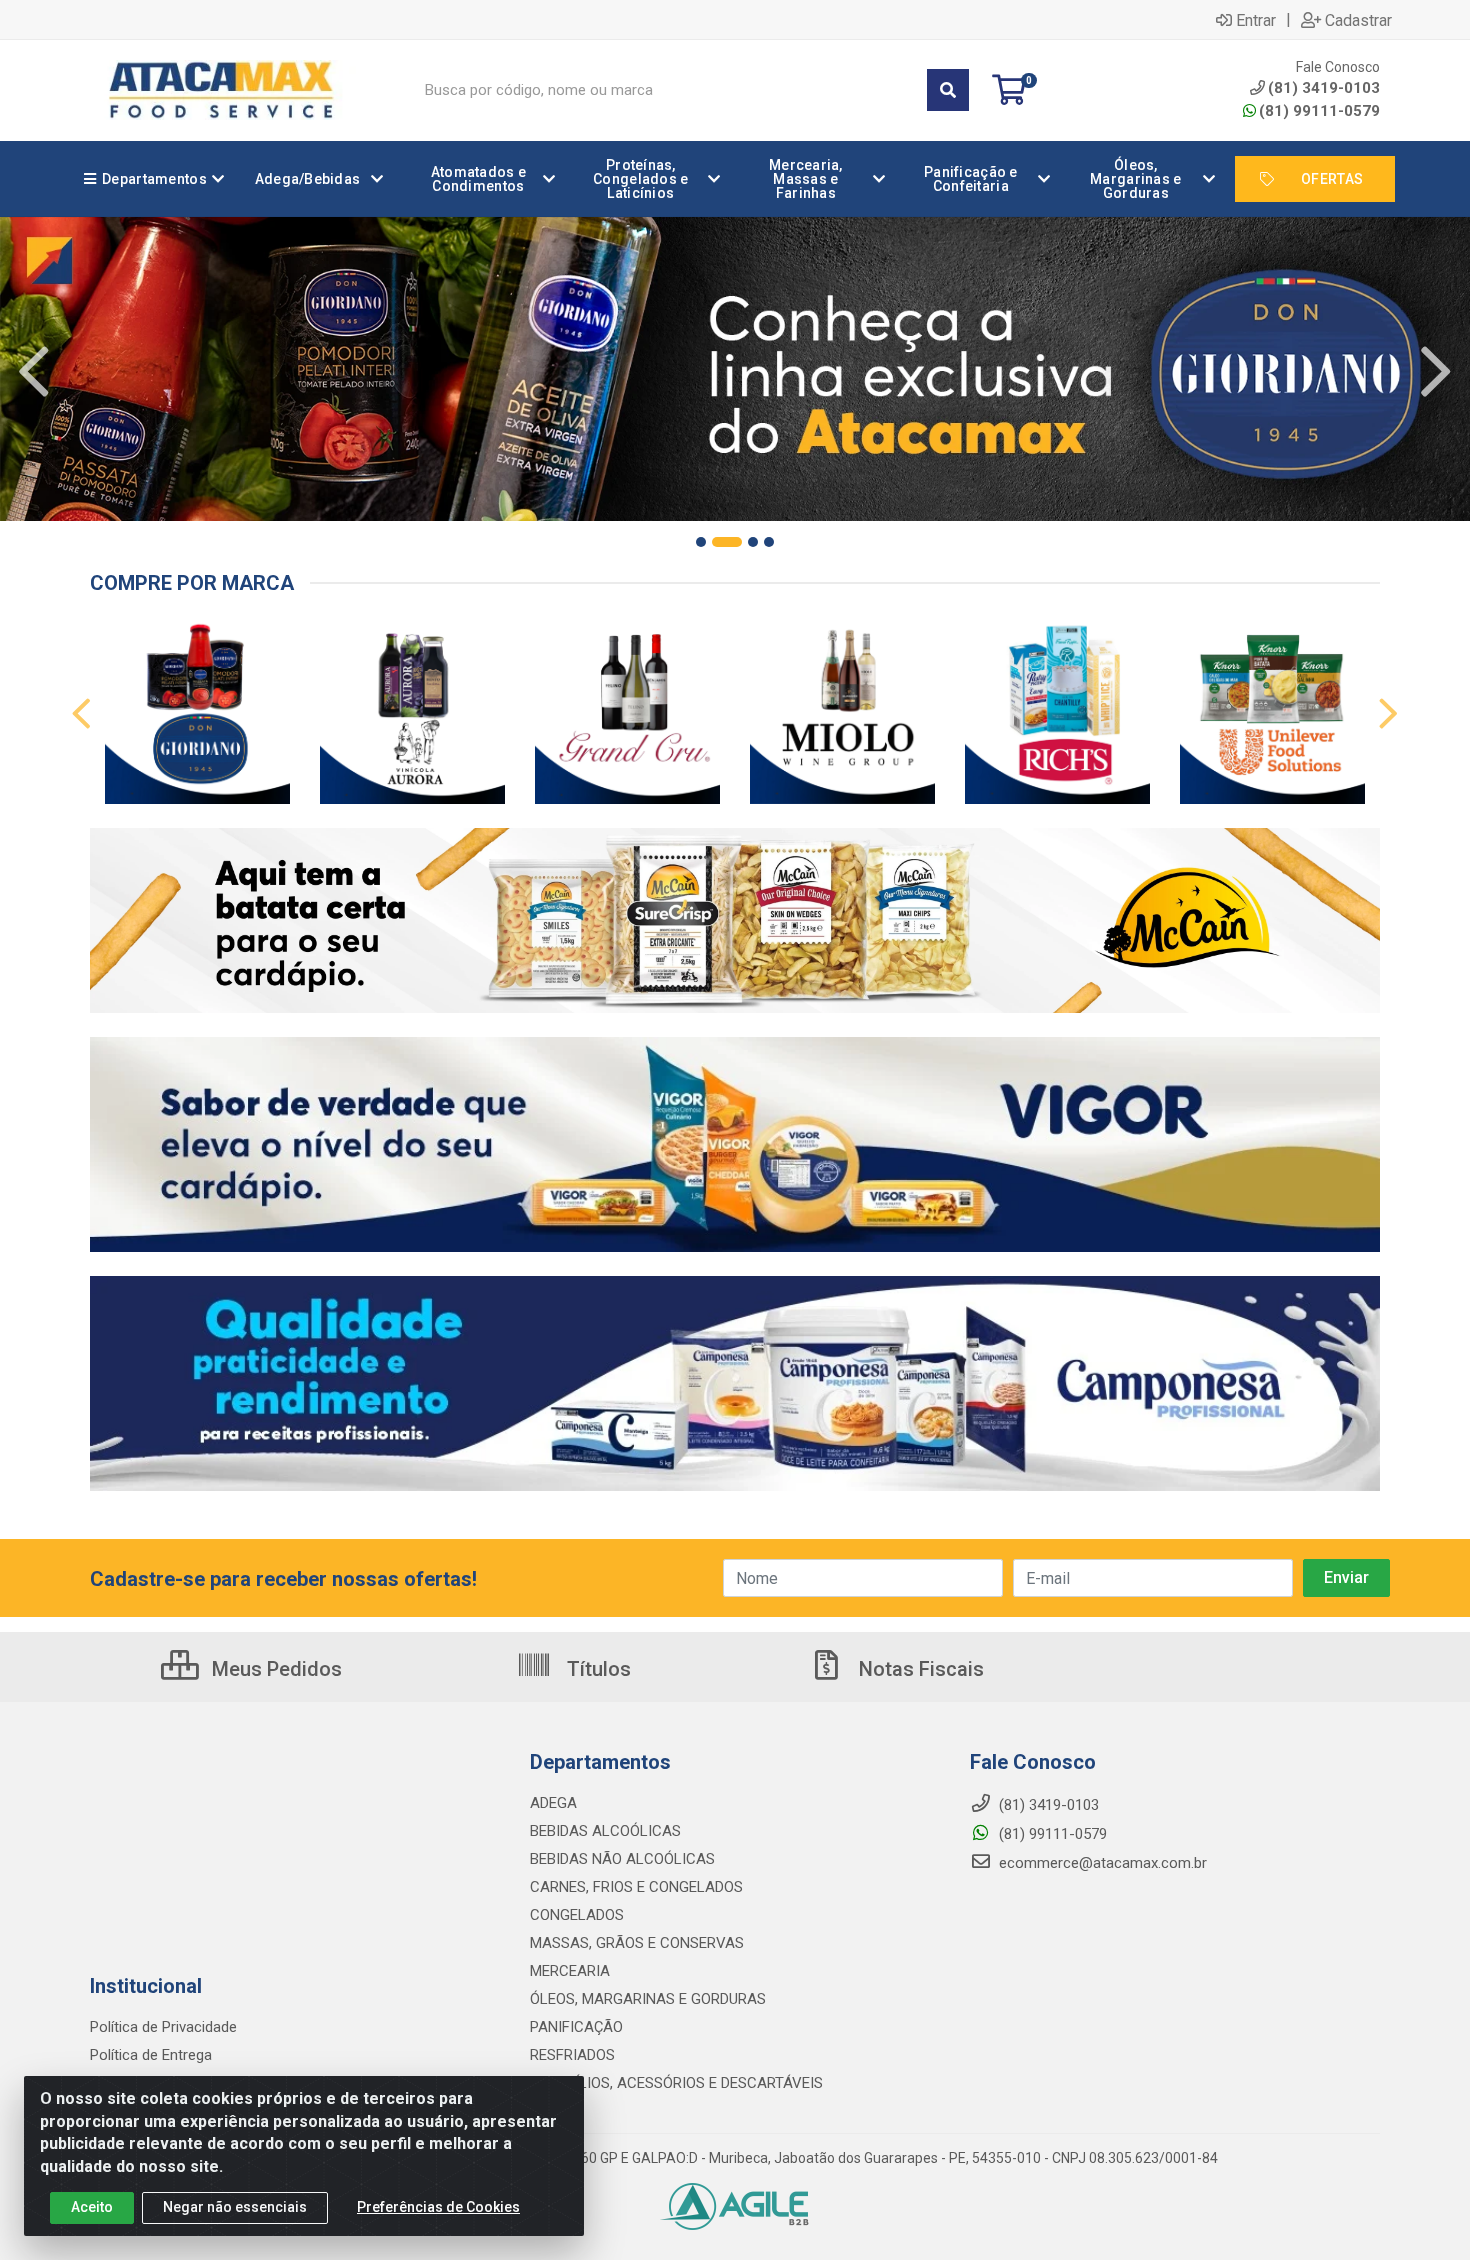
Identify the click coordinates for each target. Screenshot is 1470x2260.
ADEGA (553, 1803)
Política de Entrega (151, 2055)
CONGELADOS (577, 1915)
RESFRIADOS (572, 2055)
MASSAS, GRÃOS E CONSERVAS (637, 1943)
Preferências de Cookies (438, 2207)
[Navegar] (34, 372)
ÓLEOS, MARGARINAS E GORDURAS (648, 1999)
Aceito (92, 2207)
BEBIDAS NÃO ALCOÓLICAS (622, 1859)
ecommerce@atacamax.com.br (1101, 1863)
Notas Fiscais (919, 1669)
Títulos (596, 1669)
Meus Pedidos (274, 1669)
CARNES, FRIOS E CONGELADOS (636, 1887)
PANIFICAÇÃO (576, 2027)
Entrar (1256, 20)
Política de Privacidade (163, 2027)
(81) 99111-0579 (1319, 111)
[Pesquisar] (948, 90)
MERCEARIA (570, 1971)
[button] (701, 542)
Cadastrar (1358, 20)
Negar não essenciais (235, 2207)
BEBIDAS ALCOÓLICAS (605, 1831)
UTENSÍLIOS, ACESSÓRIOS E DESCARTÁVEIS (676, 2083)
